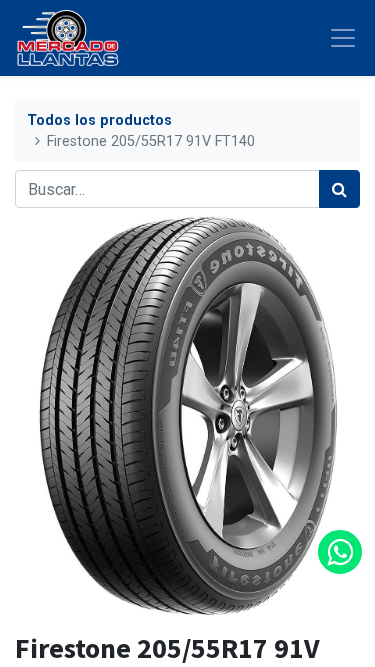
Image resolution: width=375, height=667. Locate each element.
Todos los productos (99, 120)
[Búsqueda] (339, 189)
